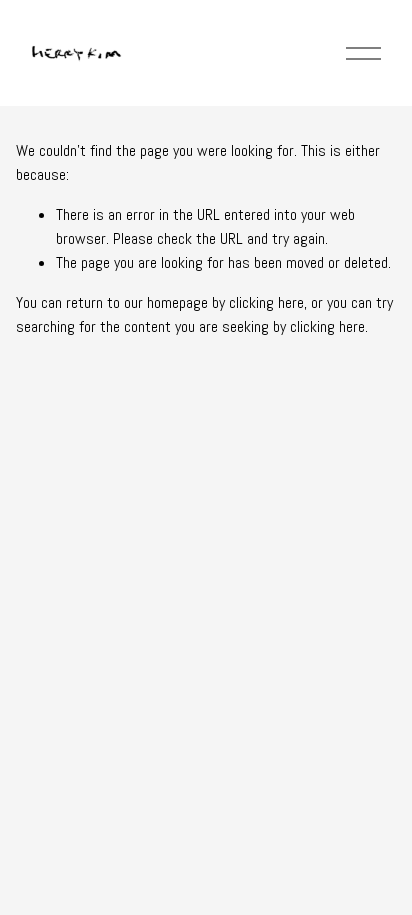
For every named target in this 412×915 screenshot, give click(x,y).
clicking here (266, 302)
